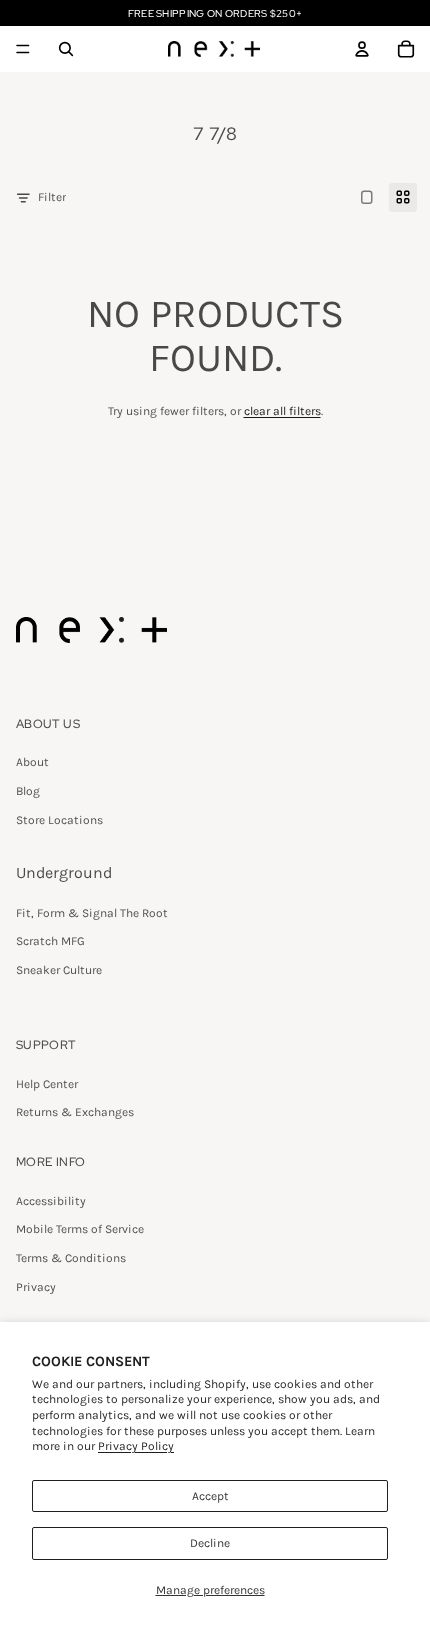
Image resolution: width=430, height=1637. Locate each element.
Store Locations (59, 820)
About (32, 762)
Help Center (47, 1084)
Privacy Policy (136, 1446)
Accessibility (51, 1201)
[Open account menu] (362, 49)
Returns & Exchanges (75, 1112)
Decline (210, 1543)
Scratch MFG (50, 941)
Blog (28, 791)
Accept (210, 1496)
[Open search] (66, 49)
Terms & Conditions (71, 1258)
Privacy (36, 1287)
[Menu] (23, 49)
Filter (52, 197)
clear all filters (282, 411)
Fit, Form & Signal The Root (92, 913)
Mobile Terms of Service (80, 1229)
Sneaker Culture (59, 970)
